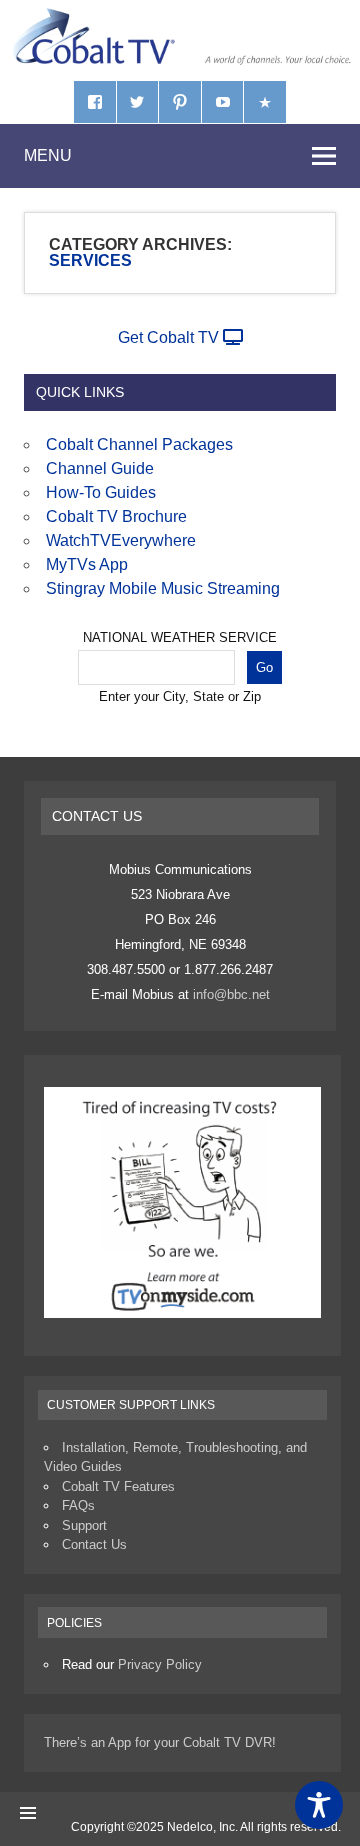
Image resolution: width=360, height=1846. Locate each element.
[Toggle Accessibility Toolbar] (319, 1805)
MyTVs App (87, 564)
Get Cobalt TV (170, 337)
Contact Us (94, 1544)
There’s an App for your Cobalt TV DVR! (160, 1742)
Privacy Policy (160, 1664)
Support (84, 1525)
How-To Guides (101, 492)
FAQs (78, 1505)
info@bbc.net (231, 994)
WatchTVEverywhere (121, 540)
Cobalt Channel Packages (139, 444)
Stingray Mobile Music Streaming (163, 588)
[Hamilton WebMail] (265, 102)
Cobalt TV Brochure (116, 516)
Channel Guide (100, 468)
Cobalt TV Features (118, 1486)
